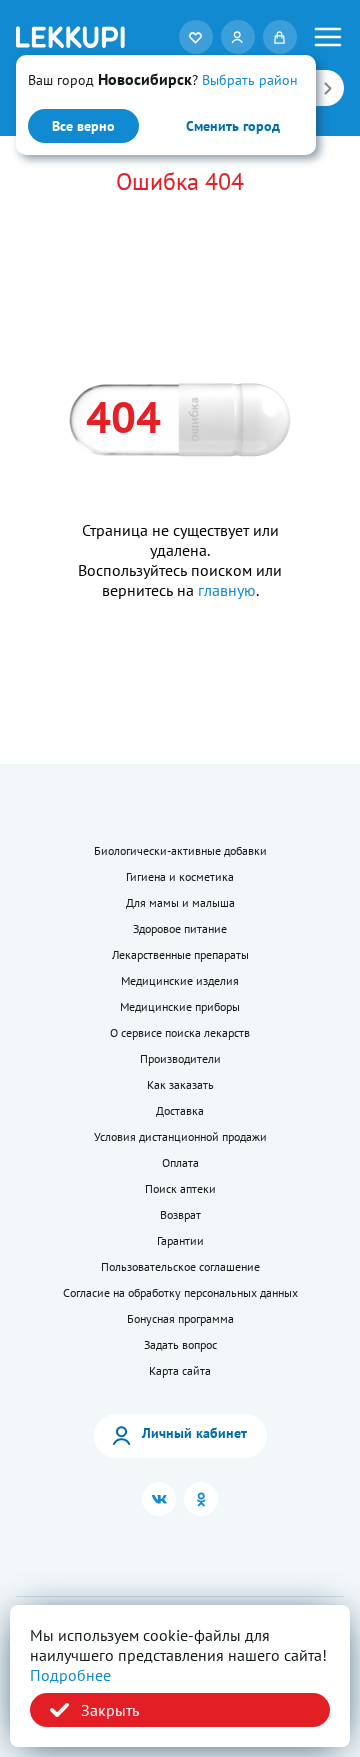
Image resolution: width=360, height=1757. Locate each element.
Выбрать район (250, 80)
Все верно (83, 126)
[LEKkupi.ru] (70, 36)
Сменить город (233, 126)
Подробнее (70, 1675)
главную (227, 590)
